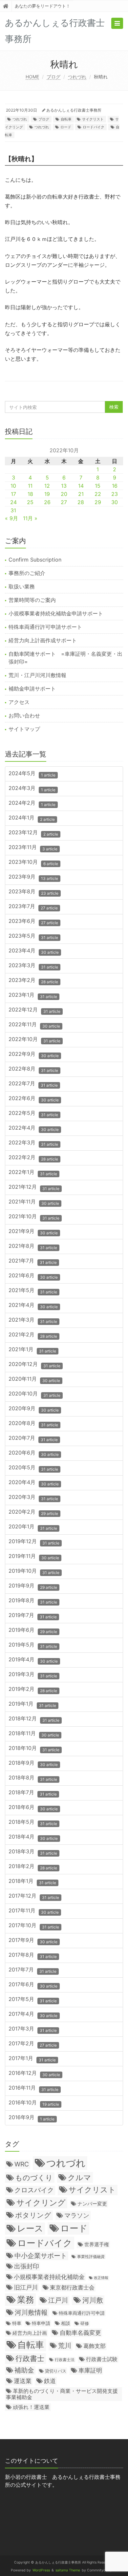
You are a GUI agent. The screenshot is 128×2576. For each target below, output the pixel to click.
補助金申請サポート (32, 689)
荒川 (65, 2346)
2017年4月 (33, 2015)
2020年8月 (33, 1424)
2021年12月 (34, 1188)
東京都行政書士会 (72, 2288)
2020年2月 (33, 1512)
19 (47, 494)
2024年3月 (32, 789)
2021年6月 (33, 1276)
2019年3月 (33, 1675)
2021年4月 (33, 1306)
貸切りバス (56, 2371)
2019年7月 (33, 1616)
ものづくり (34, 2178)
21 (81, 494)
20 (64, 494)
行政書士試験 (102, 2359)
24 (13, 502)
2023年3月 (33, 966)
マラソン (77, 2215)
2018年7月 (33, 1793)
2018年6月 (33, 1808)
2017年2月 (33, 2044)
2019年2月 (33, 1690)
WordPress (41, 2570)
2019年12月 (34, 1542)
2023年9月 (33, 877)
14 (81, 486)
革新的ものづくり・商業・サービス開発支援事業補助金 (62, 2394)
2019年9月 (33, 1586)
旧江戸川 (26, 2287)
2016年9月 (32, 2118)
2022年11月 (34, 1025)
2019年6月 (33, 1631)
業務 (26, 2299)
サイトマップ (24, 729)
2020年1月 (33, 1527)
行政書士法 (65, 2360)
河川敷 (93, 2300)
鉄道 (50, 2381)
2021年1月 (32, 1350)
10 (13, 486)
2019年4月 (33, 1660)
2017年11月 (34, 1911)
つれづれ (77, 77)
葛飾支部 (95, 2346)
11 (30, 486)
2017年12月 (34, 1896)
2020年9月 (34, 1409)
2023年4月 (34, 951)
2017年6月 (33, 1985)
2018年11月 (34, 1734)
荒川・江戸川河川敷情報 (37, 675)
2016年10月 (34, 2103)
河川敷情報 (31, 2312)
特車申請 (41, 2323)
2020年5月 (33, 1468)
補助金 (24, 2370)
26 (47, 502)
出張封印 (27, 2266)
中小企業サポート (41, 2256)
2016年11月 (33, 2088)
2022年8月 (33, 1069)
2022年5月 (33, 1114)
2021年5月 (33, 1291)
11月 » (30, 518)
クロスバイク (34, 2190)
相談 (66, 2323)
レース (30, 2228)
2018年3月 (33, 1852)
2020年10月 (34, 1394)
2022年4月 (34, 1128)
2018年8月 (33, 1778)
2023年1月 (33, 996)
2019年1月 (32, 1704)
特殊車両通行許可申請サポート (45, 627)
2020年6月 (34, 1453)
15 (98, 486)
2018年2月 (33, 1867)
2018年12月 (34, 1719)
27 (64, 502)
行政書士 (30, 2358)
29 (98, 502)
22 (98, 494)
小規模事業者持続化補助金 (49, 2277)
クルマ (79, 2177)
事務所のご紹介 (27, 573)
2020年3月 (33, 1498)
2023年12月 (33, 833)
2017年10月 (34, 1926)
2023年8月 (33, 892)
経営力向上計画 (30, 2333)
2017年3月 (33, 2029)
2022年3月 (33, 1143)
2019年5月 (33, 1645)
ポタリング (33, 2215)
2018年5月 (33, 1823)
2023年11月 (33, 848)
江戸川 (58, 2300)
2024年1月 (32, 818)
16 (115, 486)
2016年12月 (34, 2074)
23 (115, 494)
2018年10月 (34, 1749)
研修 (85, 2323)
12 (47, 486)
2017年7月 (32, 1970)
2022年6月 (34, 1099)
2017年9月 (33, 1941)
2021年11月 (34, 1202)
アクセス (19, 702)
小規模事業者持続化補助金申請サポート (56, 613)
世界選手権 (97, 2245)
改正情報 (101, 2278)
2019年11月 (34, 1557)
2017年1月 (32, 2059)
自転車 (66, 119)
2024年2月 (32, 804)
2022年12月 (34, 1010)
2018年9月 (33, 1764)
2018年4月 (33, 1837)
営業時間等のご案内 (32, 600)
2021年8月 (33, 1247)
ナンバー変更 (92, 2204)
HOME (32, 77)
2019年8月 (33, 1601)
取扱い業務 (22, 586)
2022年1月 (33, 1173)
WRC (22, 2164)
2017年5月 (33, 2000)
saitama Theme (68, 2570)
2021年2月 (33, 1335)
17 (13, 494)
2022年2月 (33, 1158)
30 (115, 502)
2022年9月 (34, 1055)
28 (81, 502)
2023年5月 (33, 937)
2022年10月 (34, 1040)
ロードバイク (94, 127)
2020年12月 (34, 1365)
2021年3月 (33, 1320)
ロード (66, 127)
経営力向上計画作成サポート (43, 640)
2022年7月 (33, 1084)
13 (64, 486)
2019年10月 (34, 1572)
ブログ (53, 77)
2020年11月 (34, 1380)
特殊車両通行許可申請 (82, 2313)
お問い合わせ (24, 715)
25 (30, 502)
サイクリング (41, 2203)
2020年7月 (33, 1439)
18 (30, 494)
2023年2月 (33, 981)
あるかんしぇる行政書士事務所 (74, 110)
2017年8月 (33, 1956)
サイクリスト (93, 119)
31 (13, 510)
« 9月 (11, 518)
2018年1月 (32, 1882)
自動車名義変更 (80, 2332)
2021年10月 (34, 1217)
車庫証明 (90, 2370)
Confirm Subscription (35, 560)
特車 (17, 2323)
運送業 (23, 2381)
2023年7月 (33, 907)
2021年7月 (33, 1261)
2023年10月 (33, 863)
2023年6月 (33, 922)
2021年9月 (33, 1232)
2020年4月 (34, 1483)
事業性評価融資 (91, 2257)
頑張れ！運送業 (31, 2407)
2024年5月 (32, 774)
